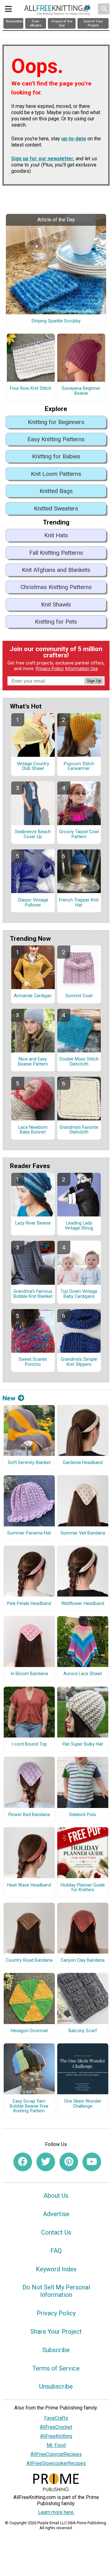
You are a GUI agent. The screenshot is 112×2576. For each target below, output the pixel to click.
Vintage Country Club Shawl (33, 766)
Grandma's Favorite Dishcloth (79, 1130)
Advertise (56, 2214)
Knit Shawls (56, 604)
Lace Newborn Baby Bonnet (33, 1130)
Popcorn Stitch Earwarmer (79, 766)
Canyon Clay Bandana (83, 1960)
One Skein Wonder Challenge (83, 2104)
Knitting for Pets (56, 622)
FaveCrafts (56, 2418)
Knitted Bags (56, 491)
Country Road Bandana (29, 1960)
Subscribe (56, 2350)
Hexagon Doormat (29, 2031)
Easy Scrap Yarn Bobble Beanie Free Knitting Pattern (29, 2106)
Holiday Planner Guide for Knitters (83, 1888)
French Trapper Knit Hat (79, 903)
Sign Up (94, 681)
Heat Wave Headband (29, 1885)
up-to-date (74, 139)
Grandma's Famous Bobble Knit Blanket (33, 1294)
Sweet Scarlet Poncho (33, 1362)
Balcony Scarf (83, 2031)
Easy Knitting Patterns (56, 439)
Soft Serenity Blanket (29, 1463)
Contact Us (56, 2232)
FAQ (56, 2251)
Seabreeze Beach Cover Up (33, 834)
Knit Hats (56, 535)
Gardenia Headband (83, 1463)
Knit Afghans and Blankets (56, 570)
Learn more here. (56, 2512)
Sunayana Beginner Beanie (81, 391)
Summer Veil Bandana (83, 1533)
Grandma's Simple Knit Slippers (79, 1362)
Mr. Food (56, 2445)
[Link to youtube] (92, 2162)
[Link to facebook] (23, 2162)
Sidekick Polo (83, 1815)
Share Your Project (56, 2332)
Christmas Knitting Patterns (56, 587)
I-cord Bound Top (29, 1744)
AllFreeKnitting (56, 2436)
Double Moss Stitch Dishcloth (79, 1062)
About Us (56, 2196)
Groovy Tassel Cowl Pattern (79, 834)
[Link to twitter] (46, 2162)
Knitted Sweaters (56, 508)
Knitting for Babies (56, 456)
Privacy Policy (50, 669)
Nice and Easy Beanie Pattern (33, 1062)
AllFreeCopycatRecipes (56, 2454)
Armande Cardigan (33, 996)
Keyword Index (56, 2269)
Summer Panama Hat (29, 1533)
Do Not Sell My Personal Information (56, 2291)
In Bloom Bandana (29, 1674)
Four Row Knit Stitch (31, 389)
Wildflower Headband (83, 1604)
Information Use (82, 669)
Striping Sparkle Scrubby (56, 321)
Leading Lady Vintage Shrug (79, 1226)
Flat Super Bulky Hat (83, 1744)
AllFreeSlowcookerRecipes (56, 2463)
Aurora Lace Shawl (83, 1674)
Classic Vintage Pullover (33, 903)
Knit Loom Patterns (56, 474)
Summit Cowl (79, 996)
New (9, 1398)
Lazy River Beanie (33, 1223)
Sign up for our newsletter (42, 159)
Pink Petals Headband (29, 1604)
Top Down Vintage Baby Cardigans (79, 1294)
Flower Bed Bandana (29, 1815)
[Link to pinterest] (69, 2162)
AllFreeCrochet (56, 2427)
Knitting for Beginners (56, 422)
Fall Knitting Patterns (56, 553)
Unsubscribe (56, 2386)
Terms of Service (56, 2368)
